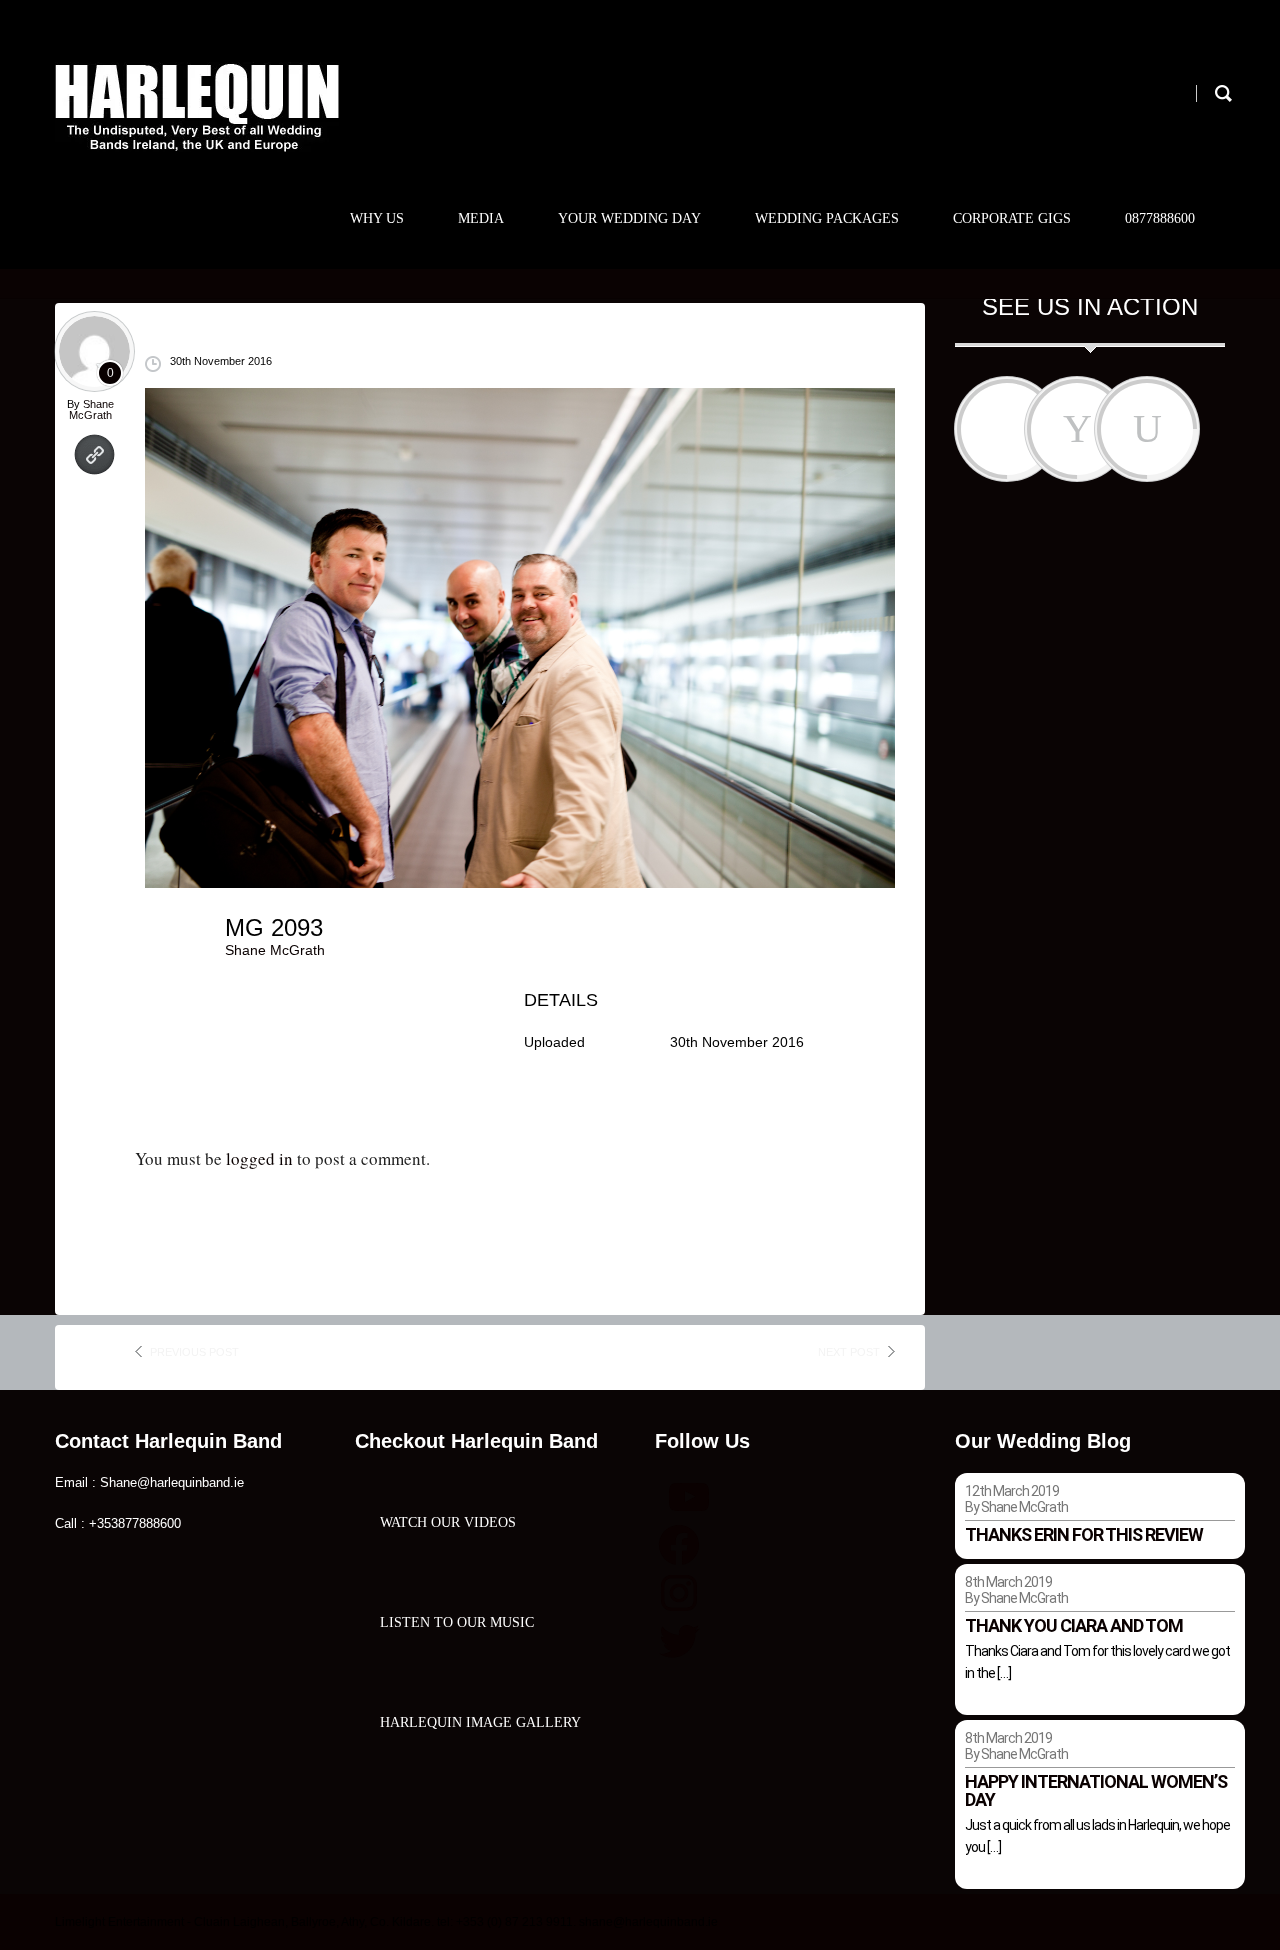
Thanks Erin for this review (1084, 1534)
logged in (259, 1158)
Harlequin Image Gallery (480, 1722)
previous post (194, 1352)
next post (849, 1352)
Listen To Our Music (457, 1622)
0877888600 (1160, 218)
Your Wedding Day (629, 218)
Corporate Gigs (1012, 218)
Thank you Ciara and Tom (1074, 1625)
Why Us (377, 218)
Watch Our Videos (448, 1522)
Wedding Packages (827, 218)
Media (481, 218)
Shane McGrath (91, 409)
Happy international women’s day (1096, 1790)
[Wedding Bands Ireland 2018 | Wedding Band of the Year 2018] (197, 107)
